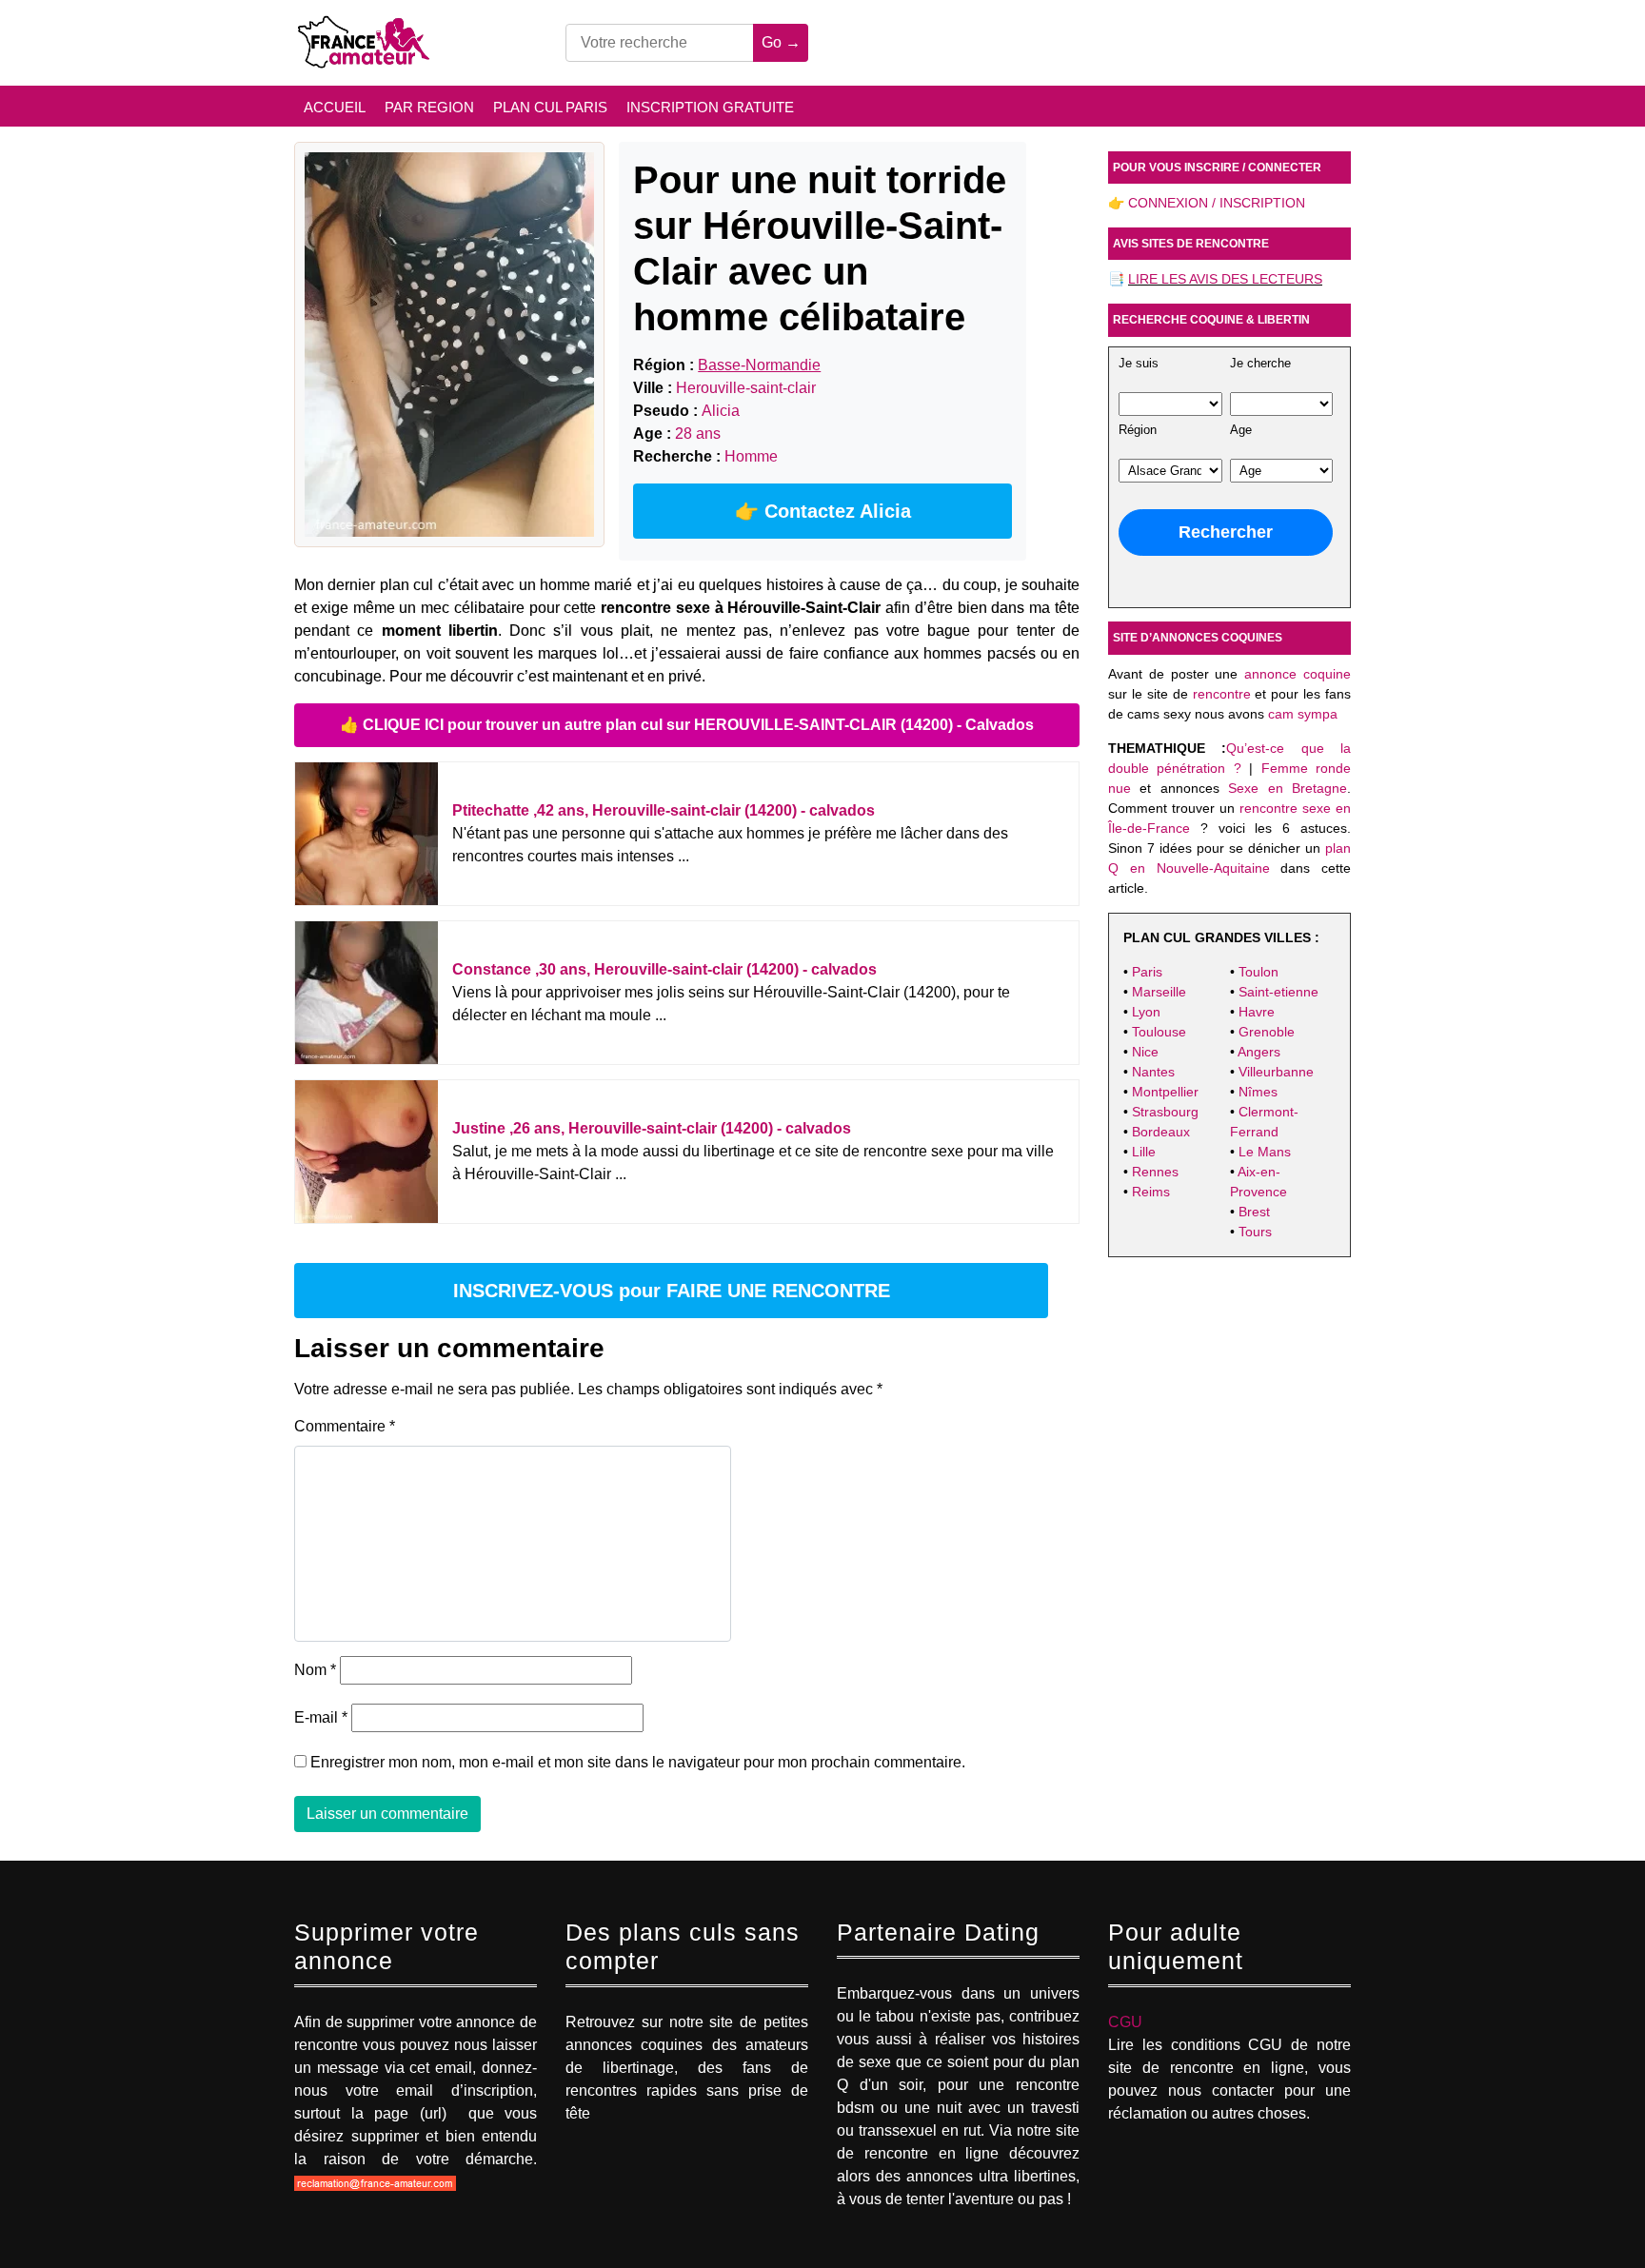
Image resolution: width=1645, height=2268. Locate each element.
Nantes (1153, 1072)
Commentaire (345, 1426)
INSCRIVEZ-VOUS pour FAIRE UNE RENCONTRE (672, 1291)
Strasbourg (1165, 1112)
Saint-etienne (1278, 992)
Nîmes (1258, 1092)
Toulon (1259, 972)
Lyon (1146, 1012)
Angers (1259, 1052)
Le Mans (1265, 1152)
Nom (315, 1670)
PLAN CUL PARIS (550, 107)
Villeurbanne (1276, 1072)
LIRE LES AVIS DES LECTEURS (1225, 279)
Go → (781, 42)
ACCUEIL (335, 107)
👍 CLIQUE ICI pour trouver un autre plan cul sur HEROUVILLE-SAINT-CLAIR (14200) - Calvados (687, 725)
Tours (1255, 1232)
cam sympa (1303, 714)
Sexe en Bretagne (1288, 788)
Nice (1145, 1052)
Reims (1151, 1192)
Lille (1144, 1152)
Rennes (1155, 1172)
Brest (1254, 1212)
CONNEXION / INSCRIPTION (1217, 203)
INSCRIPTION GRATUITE (710, 107)
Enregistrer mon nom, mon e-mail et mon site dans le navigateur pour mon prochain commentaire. (638, 1762)
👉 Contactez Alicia (823, 511)
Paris (1147, 972)
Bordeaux (1161, 1132)
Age (1241, 430)
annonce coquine (1298, 674)
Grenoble (1267, 1032)
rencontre (1222, 694)
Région (1138, 430)
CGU (1125, 2022)
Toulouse (1159, 1032)
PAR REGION (429, 107)
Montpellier (1165, 1092)
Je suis (1139, 364)
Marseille (1159, 992)
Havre (1257, 1012)
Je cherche (1260, 364)
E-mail (321, 1717)
